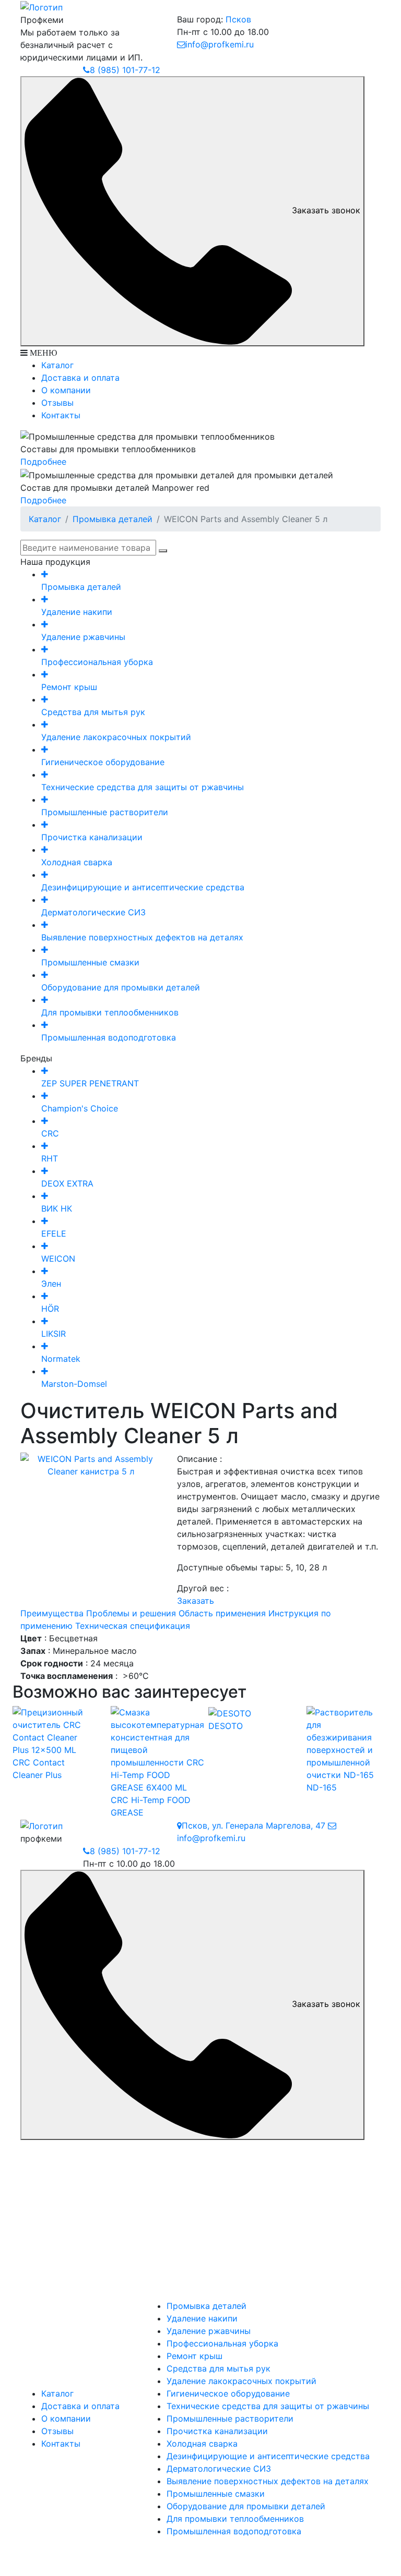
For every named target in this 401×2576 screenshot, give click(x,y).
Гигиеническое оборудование (228, 2393)
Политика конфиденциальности (200, 2553)
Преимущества (52, 1613)
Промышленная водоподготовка (234, 2531)
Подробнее (43, 462)
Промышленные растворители (230, 2418)
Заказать (196, 1601)
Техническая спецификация (133, 1626)
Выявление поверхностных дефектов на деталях (268, 2481)
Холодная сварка (202, 2444)
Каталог (57, 365)
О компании (66, 390)
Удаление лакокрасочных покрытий (241, 2381)
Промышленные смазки (216, 2494)
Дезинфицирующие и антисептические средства (268, 2456)
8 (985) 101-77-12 (125, 70)
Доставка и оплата (80, 378)
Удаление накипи (202, 2318)
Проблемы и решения (131, 1613)
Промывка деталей (113, 519)
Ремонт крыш (194, 2356)
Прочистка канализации (217, 2431)
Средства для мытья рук (219, 2368)
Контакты (61, 415)
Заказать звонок (326, 210)
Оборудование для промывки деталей (246, 2506)
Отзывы (57, 403)
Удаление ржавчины (209, 2331)
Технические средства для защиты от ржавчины (268, 2406)
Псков (238, 19)
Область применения (222, 1613)
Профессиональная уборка (222, 2343)
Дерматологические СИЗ (219, 2469)
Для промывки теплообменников (235, 2519)
